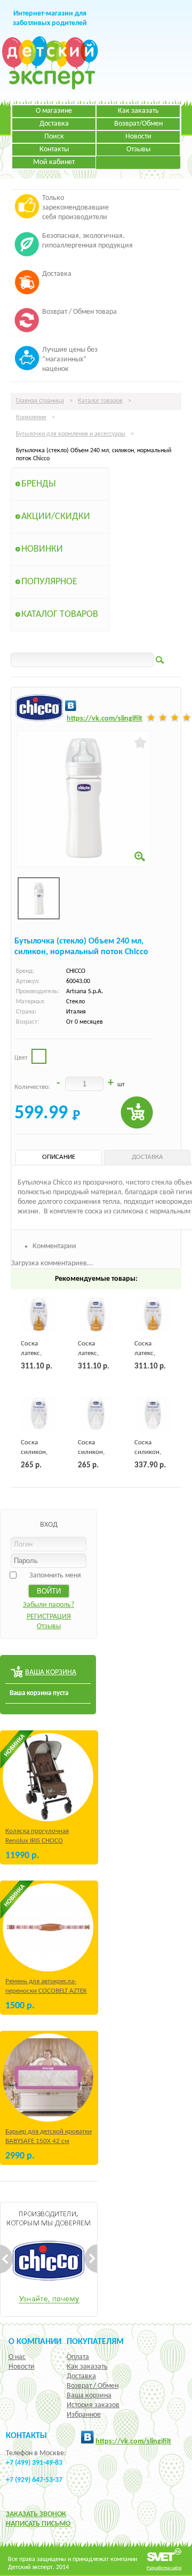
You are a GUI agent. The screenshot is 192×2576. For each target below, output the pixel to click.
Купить (137, 1113)
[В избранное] (141, 742)
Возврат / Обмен (93, 2386)
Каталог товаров (100, 401)
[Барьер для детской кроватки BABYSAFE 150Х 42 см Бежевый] (48, 2078)
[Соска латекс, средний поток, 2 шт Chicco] (96, 1314)
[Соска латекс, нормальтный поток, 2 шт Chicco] (39, 1314)
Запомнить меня (55, 1576)
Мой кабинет (54, 162)
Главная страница (40, 401)
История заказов (93, 2405)
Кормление (31, 417)
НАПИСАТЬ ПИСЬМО (38, 2524)
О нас (17, 2357)
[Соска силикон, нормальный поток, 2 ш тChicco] (39, 1413)
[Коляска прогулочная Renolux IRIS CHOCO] (48, 1777)
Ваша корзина (89, 2396)
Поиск (54, 137)
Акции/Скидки (56, 517)
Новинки (42, 549)
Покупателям (95, 2342)
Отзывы (138, 149)
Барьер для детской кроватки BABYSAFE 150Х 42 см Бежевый (49, 2141)
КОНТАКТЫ (26, 2436)
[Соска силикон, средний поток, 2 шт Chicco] (96, 1413)
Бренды (39, 484)
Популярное (49, 582)
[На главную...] (50, 88)
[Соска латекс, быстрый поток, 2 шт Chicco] (153, 1314)
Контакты (54, 149)
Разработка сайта (164, 2568)
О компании (35, 2342)
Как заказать (138, 111)
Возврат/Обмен (138, 124)
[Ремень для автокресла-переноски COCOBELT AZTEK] (48, 1927)
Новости (138, 137)
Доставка (54, 124)
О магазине (54, 111)
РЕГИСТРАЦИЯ (49, 1617)
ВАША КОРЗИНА (51, 1672)
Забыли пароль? (49, 1605)
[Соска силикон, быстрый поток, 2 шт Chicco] (153, 1413)
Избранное (84, 2415)
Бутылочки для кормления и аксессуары (71, 434)
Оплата (78, 2357)
